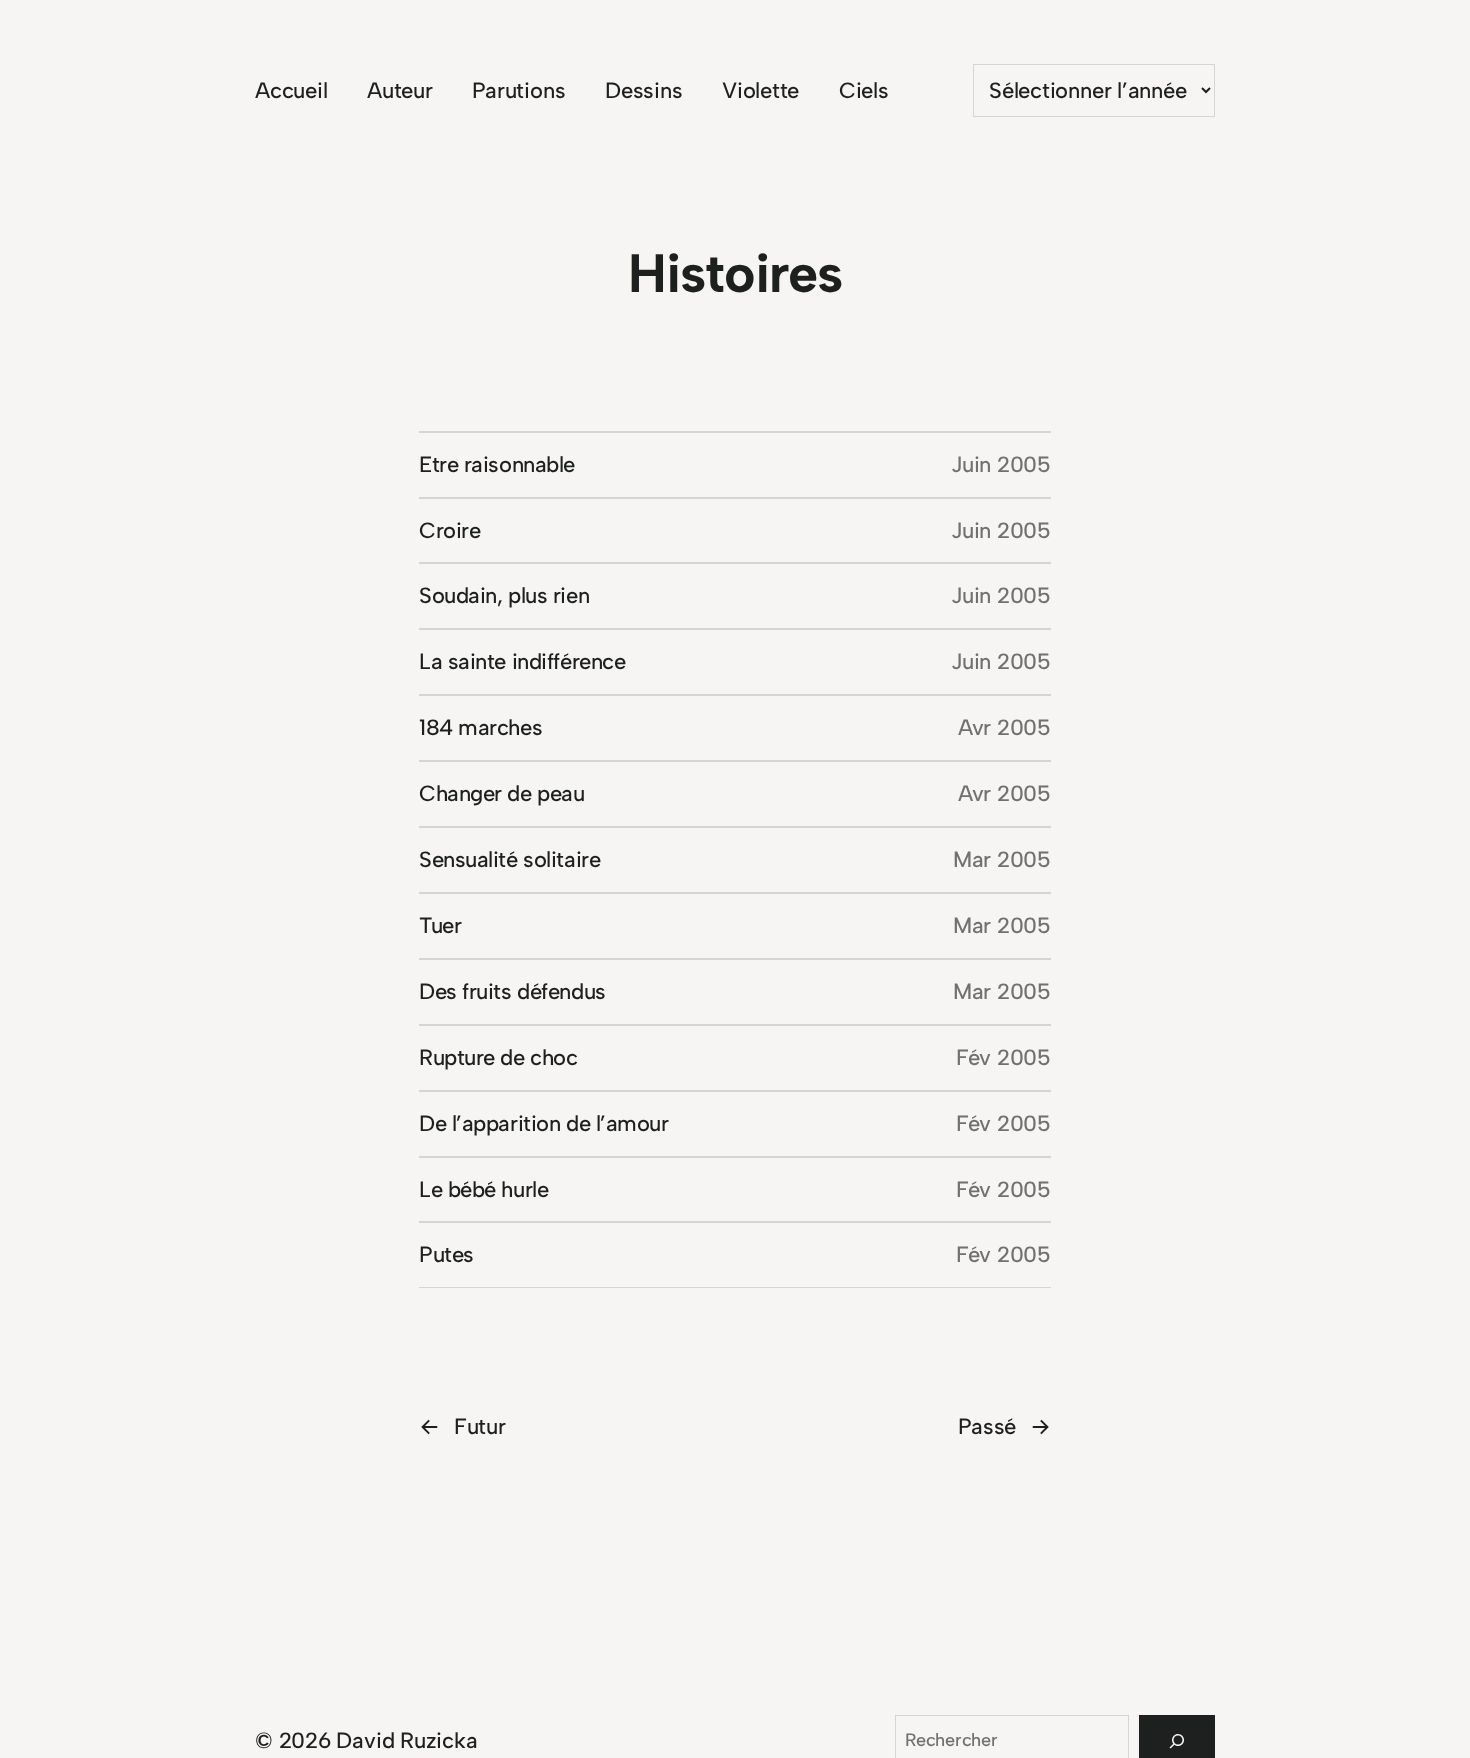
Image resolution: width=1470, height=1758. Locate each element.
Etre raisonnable (497, 464)
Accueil (291, 90)
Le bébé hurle (483, 1189)
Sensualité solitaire (509, 859)
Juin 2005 (1001, 464)
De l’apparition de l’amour (544, 1123)
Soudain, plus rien (504, 595)
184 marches (480, 727)
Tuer (440, 925)
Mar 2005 (1002, 859)
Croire (449, 530)
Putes (446, 1254)
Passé (1004, 1426)
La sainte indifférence (522, 661)
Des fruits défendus (512, 991)
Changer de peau (501, 793)
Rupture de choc (498, 1057)
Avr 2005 (1004, 727)
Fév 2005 (1003, 1057)
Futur (462, 1426)
